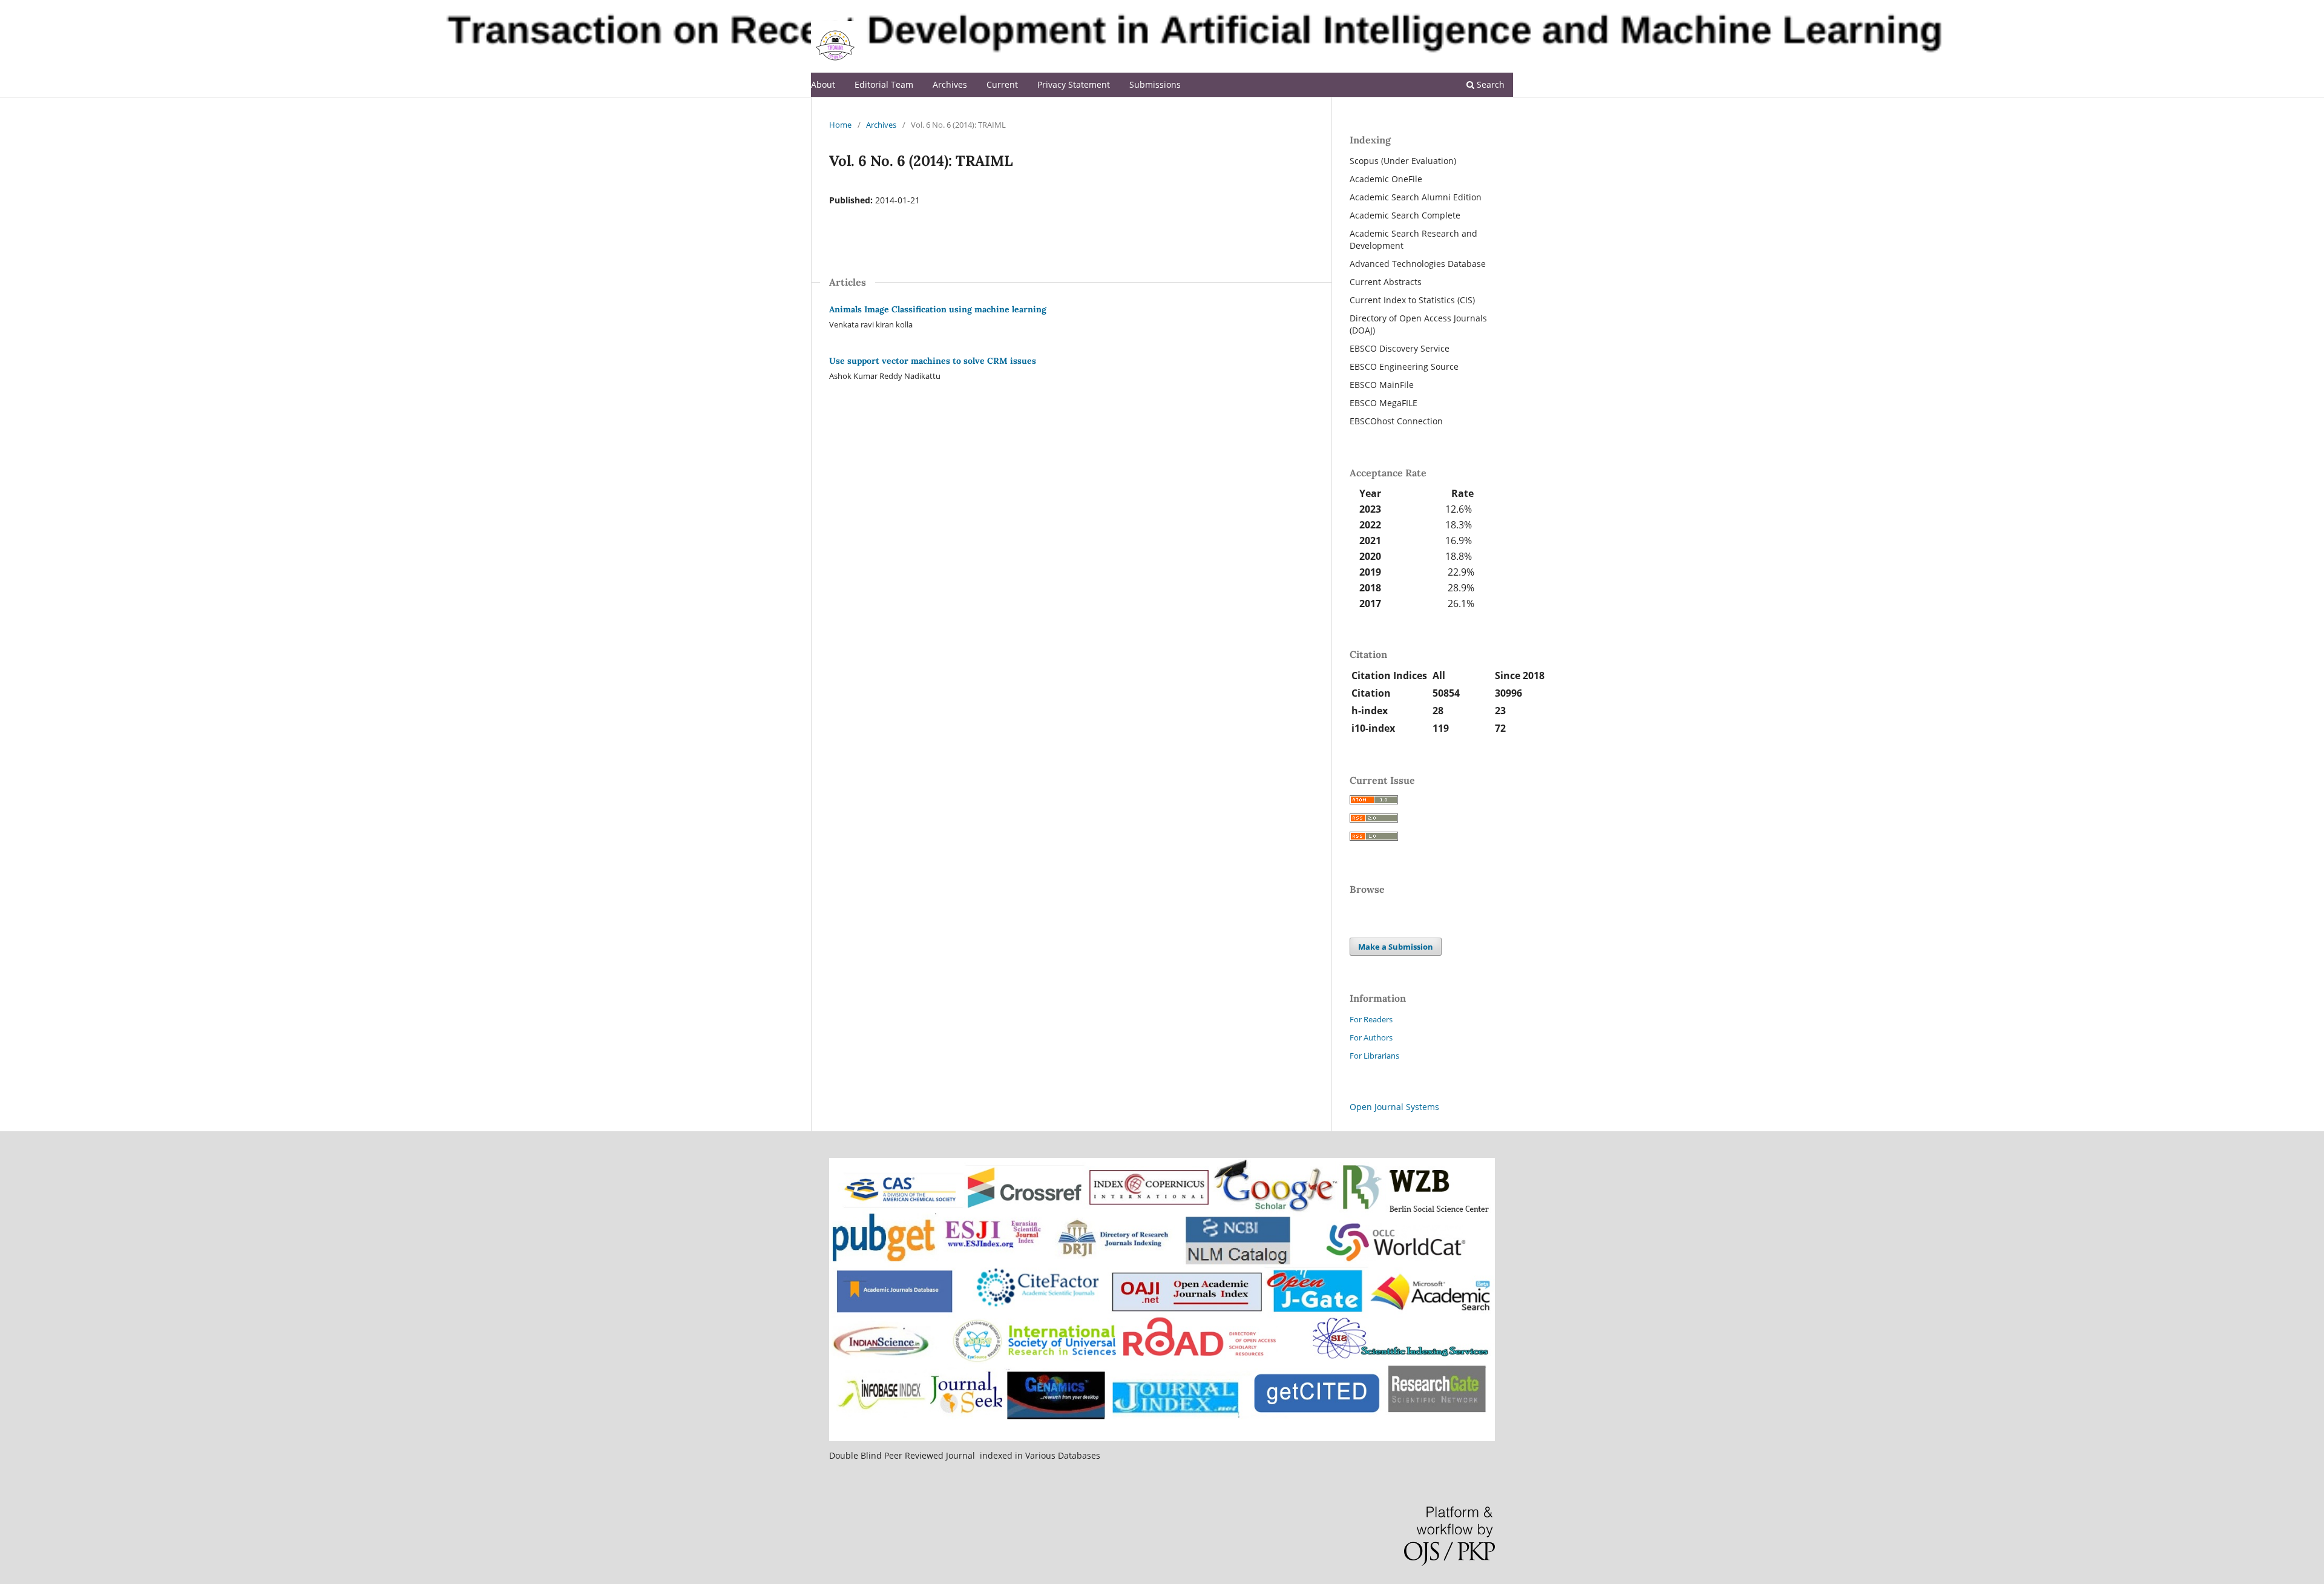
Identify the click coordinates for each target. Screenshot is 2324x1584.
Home (840, 125)
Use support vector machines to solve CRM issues (933, 361)
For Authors (1371, 1037)
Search (1489, 84)
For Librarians (1374, 1056)
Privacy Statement (1074, 84)
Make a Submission (1396, 947)
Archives (950, 84)
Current (1002, 84)
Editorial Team (884, 84)
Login (1503, 9)
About (823, 84)
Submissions (1155, 84)
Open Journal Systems (1394, 1107)
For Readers (1371, 1019)
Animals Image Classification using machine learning (938, 309)
